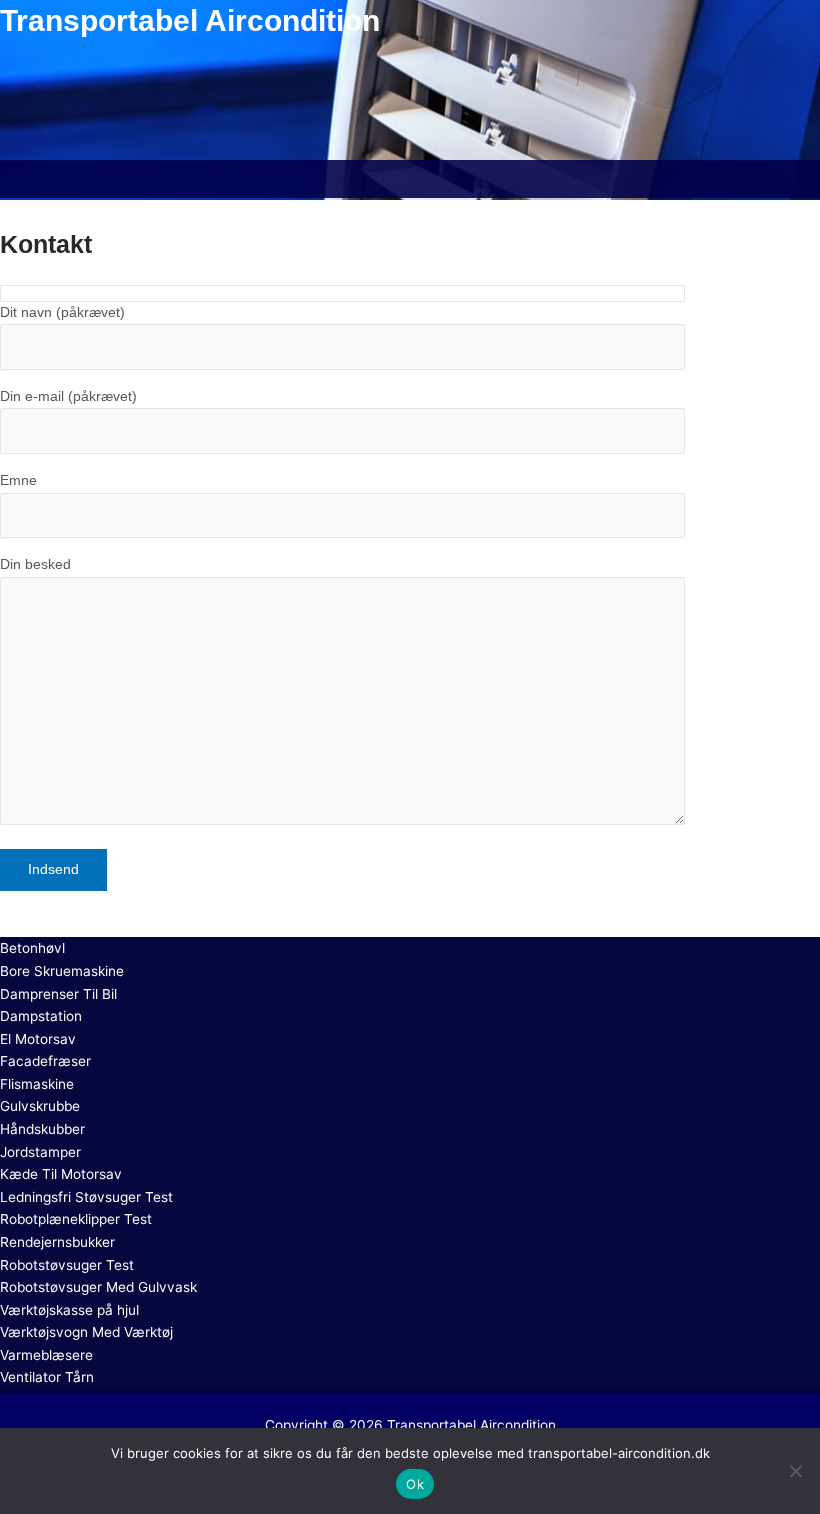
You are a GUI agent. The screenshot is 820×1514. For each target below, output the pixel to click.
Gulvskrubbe (40, 1106)
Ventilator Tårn (47, 1377)
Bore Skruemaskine (62, 971)
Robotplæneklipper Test (76, 1219)
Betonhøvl (32, 948)
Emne (18, 480)
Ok (415, 1484)
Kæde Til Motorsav (61, 1174)
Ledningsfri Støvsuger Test (86, 1197)
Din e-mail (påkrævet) (68, 396)
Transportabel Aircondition (471, 1425)
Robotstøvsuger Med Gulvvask (98, 1287)
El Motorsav (38, 1039)
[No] (795, 1471)
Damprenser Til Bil (58, 994)
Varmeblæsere (46, 1355)
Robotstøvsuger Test (67, 1265)
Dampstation (41, 1016)
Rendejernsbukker (57, 1242)
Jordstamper (40, 1152)
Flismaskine (37, 1084)
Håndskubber (42, 1129)
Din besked (35, 564)
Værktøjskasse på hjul (69, 1310)
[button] (410, 179)
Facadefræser (45, 1061)
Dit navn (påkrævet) (62, 312)
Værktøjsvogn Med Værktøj (86, 1332)
